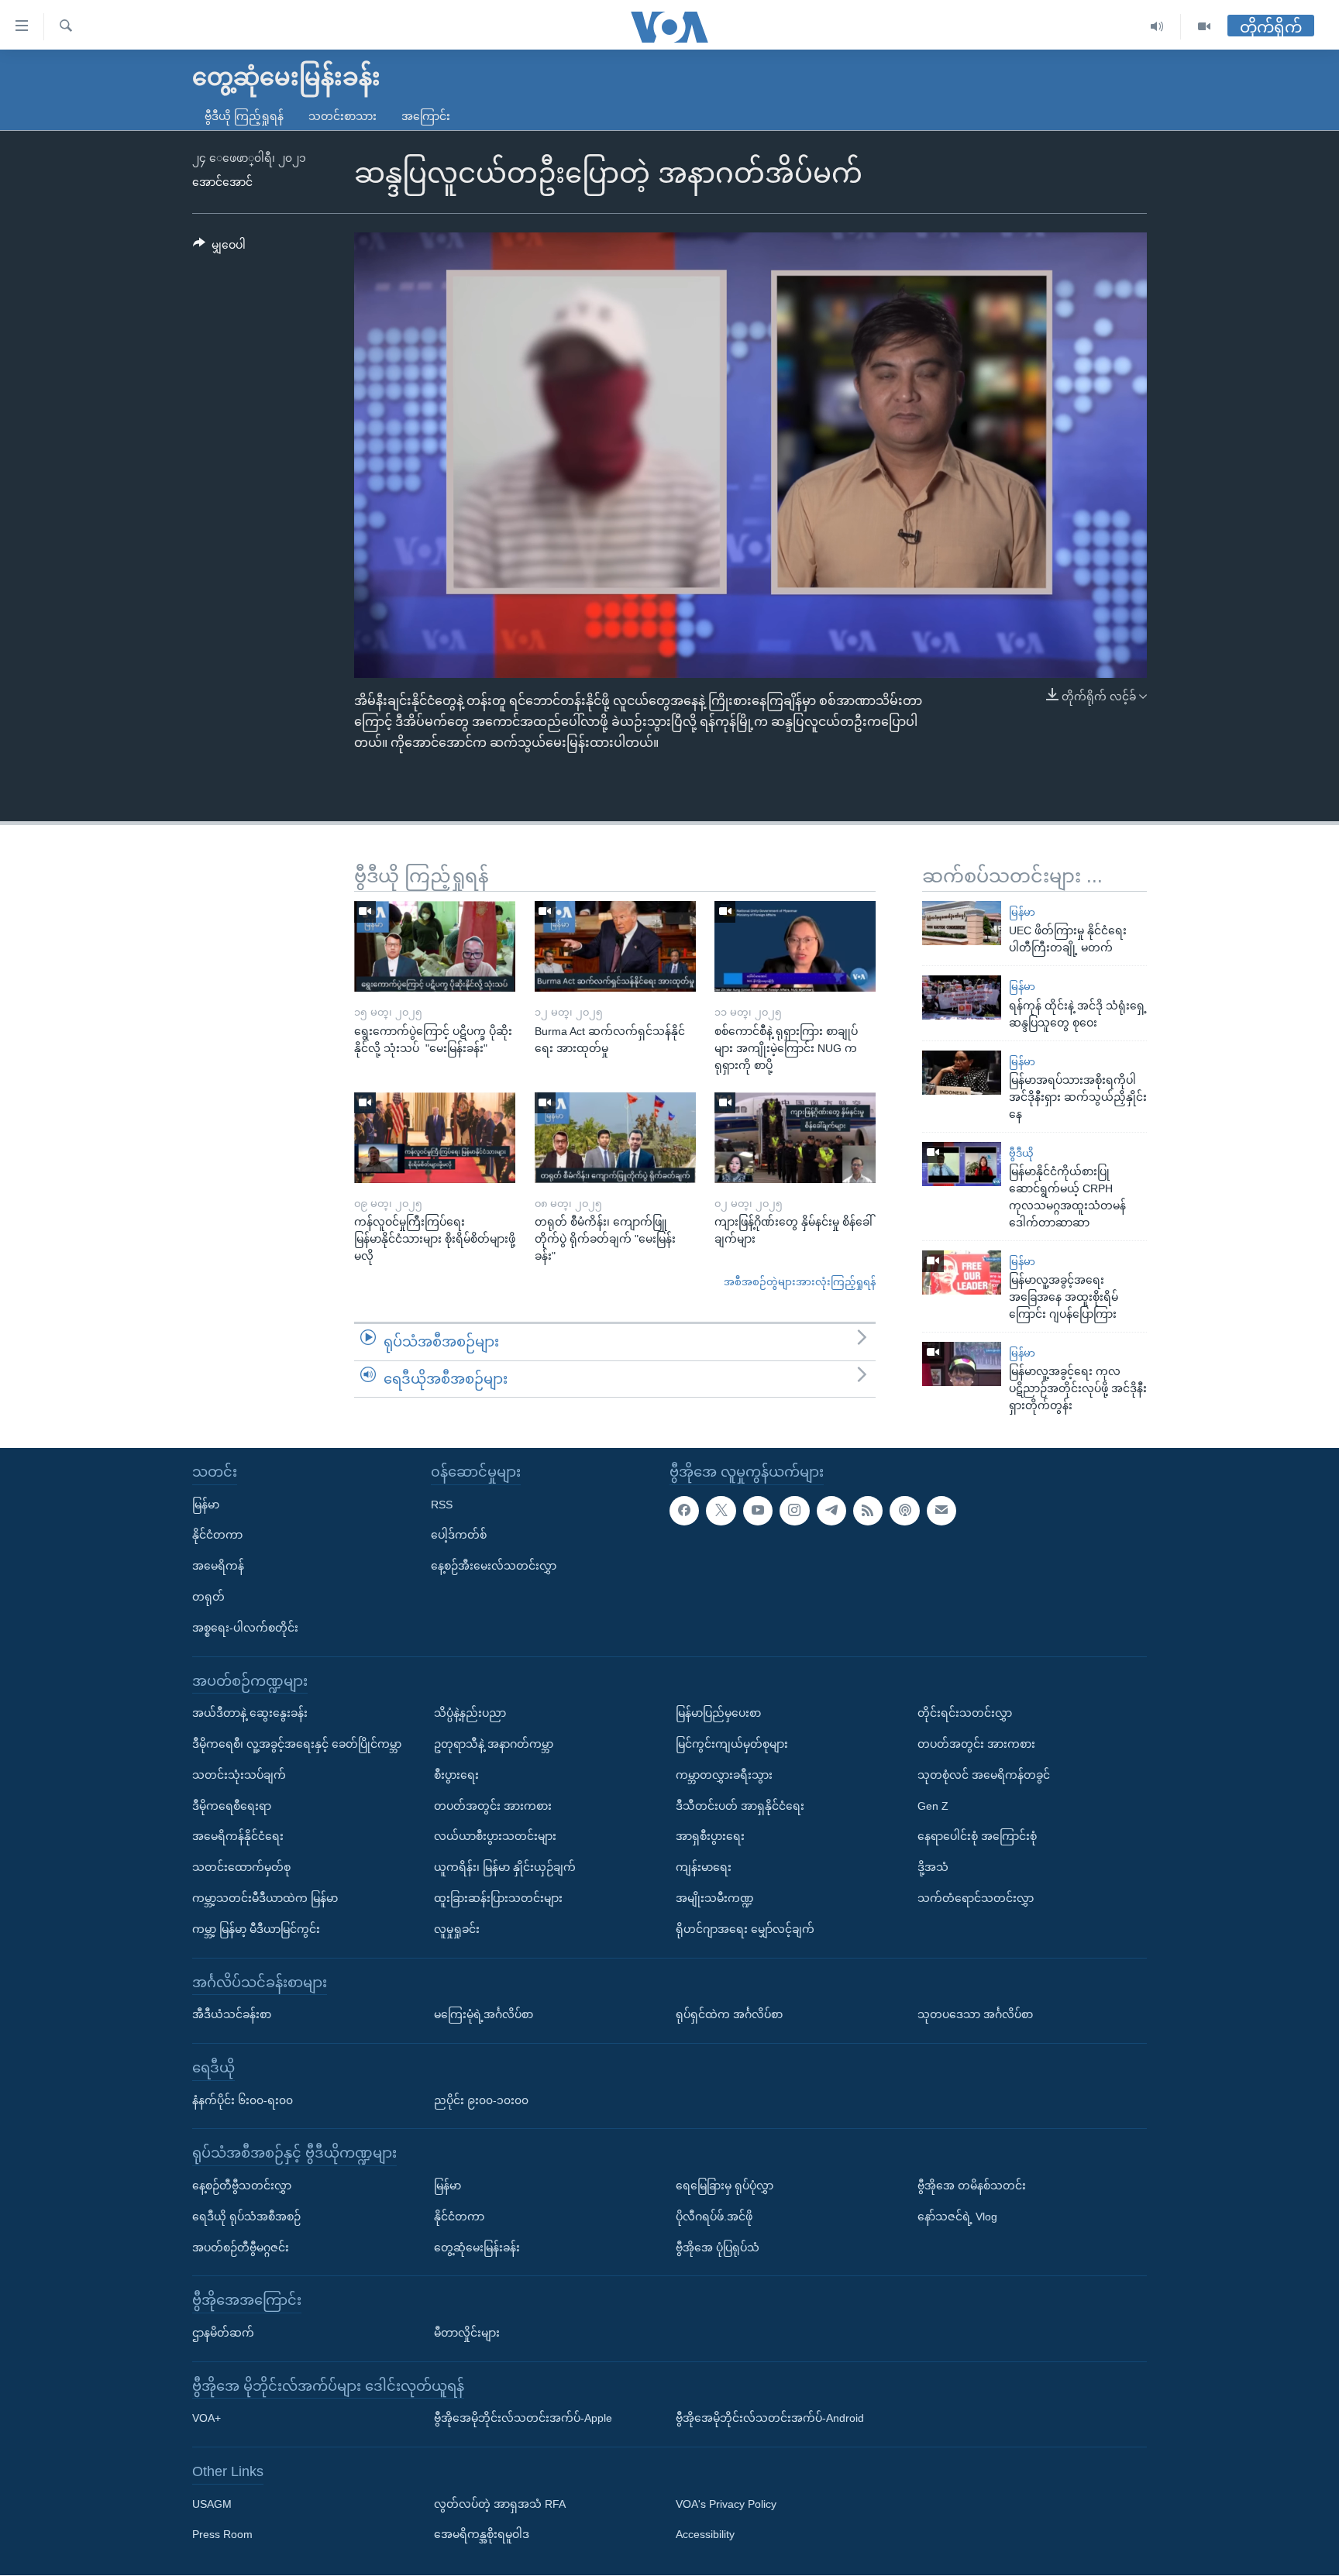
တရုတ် (208, 1597)
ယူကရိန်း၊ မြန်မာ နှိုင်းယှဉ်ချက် (505, 1868)
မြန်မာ (1022, 912)
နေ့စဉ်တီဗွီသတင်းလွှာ (242, 2186)
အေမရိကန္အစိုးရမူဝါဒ (482, 2535)
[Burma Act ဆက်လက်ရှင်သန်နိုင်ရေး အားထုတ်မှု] (615, 946)
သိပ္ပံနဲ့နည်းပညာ (470, 1714)
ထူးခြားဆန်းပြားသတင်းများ (498, 1898)
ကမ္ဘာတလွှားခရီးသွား (724, 1775)
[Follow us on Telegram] (831, 1511)
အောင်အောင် (222, 182)
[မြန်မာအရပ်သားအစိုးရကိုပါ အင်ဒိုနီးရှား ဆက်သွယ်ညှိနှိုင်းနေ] (962, 1073)
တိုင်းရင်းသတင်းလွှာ (965, 1714)
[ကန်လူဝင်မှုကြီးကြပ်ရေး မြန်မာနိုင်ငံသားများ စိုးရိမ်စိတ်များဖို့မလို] (435, 1138)
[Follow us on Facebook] (684, 1511)
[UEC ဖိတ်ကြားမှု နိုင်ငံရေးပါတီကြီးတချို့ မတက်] (962, 923)
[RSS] (868, 1511)
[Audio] (1157, 27)
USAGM (212, 2504)
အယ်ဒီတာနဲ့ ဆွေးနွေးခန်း (250, 1714)
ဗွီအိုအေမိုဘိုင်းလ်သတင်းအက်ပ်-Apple (523, 2419)
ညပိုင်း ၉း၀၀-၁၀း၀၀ (481, 2100)
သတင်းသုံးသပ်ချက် (239, 1775)
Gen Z (933, 1806)
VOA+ (207, 2419)
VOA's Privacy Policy (726, 2504)
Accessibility (705, 2535)
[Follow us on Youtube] (758, 1511)
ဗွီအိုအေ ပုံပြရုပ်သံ (718, 2248)
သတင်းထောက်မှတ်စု (241, 1868)
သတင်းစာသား (342, 116)
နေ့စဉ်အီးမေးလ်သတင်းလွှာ (494, 1567)
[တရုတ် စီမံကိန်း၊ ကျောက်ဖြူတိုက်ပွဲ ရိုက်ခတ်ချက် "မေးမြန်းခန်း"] (615, 1138)
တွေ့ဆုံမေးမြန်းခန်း (477, 2248)
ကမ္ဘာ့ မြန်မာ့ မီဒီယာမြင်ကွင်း (256, 1929)
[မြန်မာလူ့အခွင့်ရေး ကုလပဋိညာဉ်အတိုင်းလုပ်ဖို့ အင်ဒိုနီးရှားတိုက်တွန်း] (962, 1364)
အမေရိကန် (218, 1567)
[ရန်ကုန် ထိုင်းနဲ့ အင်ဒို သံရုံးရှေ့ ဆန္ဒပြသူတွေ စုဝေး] (962, 997)
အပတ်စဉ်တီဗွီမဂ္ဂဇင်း (241, 2248)
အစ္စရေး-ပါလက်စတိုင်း (245, 1628)
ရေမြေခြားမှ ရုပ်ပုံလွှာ (725, 2186)
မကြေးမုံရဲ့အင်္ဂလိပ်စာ (484, 2014)
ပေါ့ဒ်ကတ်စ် (459, 1536)
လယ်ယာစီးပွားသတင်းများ (495, 1837)
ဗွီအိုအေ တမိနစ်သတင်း (972, 2186)
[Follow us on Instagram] (794, 1511)
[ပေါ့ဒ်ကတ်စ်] (904, 1511)
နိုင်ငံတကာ (217, 1536)
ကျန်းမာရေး (704, 1868)
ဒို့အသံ (933, 1868)
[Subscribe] (941, 1511)
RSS (442, 1505)
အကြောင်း (426, 116)
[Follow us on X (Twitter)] (721, 1511)
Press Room (222, 2535)
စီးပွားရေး (456, 1775)
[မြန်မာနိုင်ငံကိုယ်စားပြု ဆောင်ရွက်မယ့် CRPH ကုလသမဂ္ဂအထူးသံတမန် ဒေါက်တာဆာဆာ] (962, 1164)
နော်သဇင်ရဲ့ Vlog (957, 2217)
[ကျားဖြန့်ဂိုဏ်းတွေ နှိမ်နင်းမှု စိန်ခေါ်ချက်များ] (795, 1138)
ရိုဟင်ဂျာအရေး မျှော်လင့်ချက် (745, 1929)
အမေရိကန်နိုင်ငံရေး (238, 1837)
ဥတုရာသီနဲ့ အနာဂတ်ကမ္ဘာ (494, 1744)
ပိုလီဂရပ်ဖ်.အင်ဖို (714, 2217)
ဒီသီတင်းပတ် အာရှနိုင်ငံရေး (740, 1806)
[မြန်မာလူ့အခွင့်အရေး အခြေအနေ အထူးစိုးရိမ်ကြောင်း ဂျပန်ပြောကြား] (962, 1273)
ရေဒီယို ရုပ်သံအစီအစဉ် (246, 2217)
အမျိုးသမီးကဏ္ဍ (715, 1898)
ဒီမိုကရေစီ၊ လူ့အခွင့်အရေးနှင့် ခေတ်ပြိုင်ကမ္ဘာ (297, 1744)
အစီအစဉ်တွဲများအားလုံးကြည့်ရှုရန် (800, 1282)
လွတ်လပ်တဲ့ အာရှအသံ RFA (500, 2504)
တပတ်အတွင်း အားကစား (493, 1806)
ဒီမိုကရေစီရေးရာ (232, 1806)
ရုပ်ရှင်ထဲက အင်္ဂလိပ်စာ (729, 2014)
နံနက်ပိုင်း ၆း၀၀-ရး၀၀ (243, 2100)
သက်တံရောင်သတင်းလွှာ (976, 1898)
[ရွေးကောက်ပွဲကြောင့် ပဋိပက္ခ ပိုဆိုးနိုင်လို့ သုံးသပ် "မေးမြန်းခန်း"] (435, 946)
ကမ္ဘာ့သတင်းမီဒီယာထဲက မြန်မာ (265, 1898)
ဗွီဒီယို (1021, 1153)
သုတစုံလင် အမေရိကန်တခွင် (984, 1775)
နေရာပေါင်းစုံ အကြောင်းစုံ (977, 1837)
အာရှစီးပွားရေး (710, 1837)
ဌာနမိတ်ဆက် (223, 2333)
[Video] (1204, 27)
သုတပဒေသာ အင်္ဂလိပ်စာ (975, 2014)
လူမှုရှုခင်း (457, 1929)
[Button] (219, 248)
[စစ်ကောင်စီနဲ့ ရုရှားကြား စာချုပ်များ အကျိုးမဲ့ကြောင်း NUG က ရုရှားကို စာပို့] (795, 946)
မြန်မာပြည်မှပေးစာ (718, 1714)
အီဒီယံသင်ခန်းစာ (232, 2014)
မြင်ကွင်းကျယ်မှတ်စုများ (732, 1744)
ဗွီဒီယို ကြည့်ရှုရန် (244, 116)
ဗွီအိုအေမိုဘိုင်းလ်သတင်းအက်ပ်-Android (770, 2419)
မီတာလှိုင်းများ (467, 2333)
